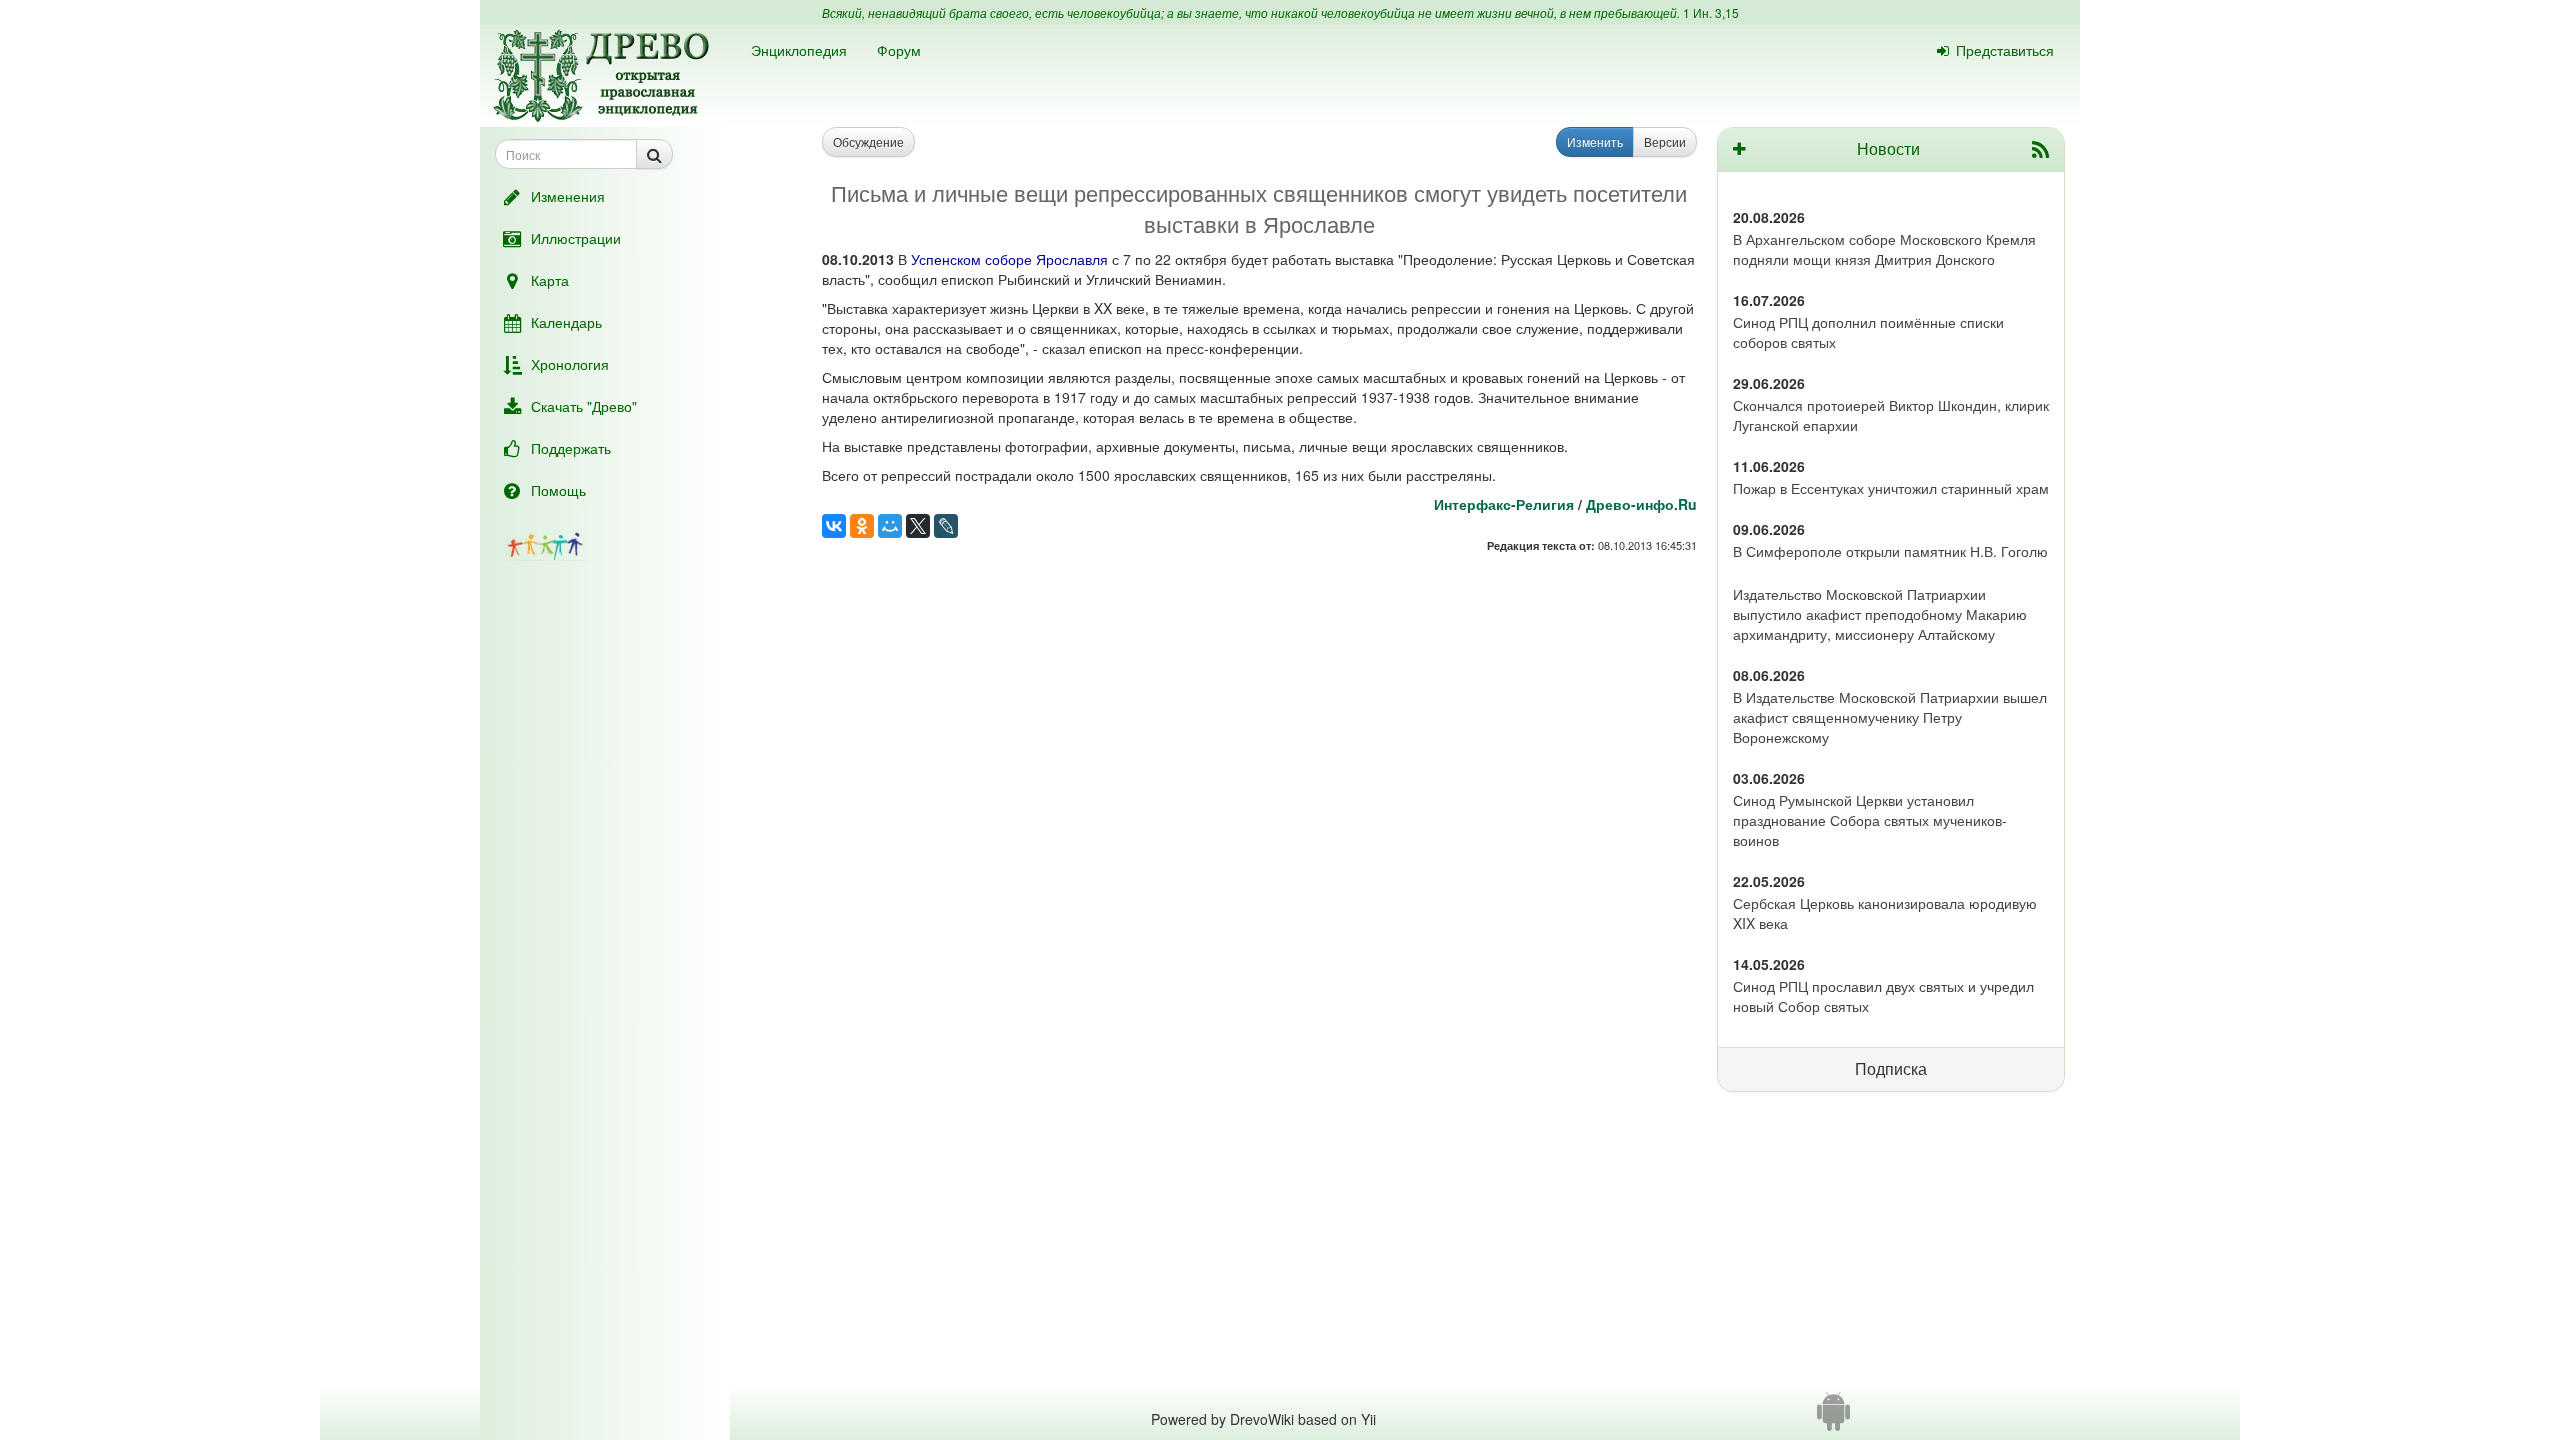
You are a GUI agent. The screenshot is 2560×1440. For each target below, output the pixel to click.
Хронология (570, 364)
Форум (899, 50)
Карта (550, 280)
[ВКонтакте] (834, 526)
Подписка (1891, 1068)
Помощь (558, 490)
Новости (1888, 148)
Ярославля (1072, 259)
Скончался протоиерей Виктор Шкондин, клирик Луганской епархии (1891, 415)
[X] (918, 526)
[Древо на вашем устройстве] (1833, 1419)
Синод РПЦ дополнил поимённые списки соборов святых (1868, 332)
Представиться (2005, 50)
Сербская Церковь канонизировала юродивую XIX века (1885, 913)
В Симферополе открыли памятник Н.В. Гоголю (1890, 551)
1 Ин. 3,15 (1711, 12)
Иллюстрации (576, 238)
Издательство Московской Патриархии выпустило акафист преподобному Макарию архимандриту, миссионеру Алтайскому (1880, 614)
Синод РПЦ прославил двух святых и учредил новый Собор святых (1883, 996)
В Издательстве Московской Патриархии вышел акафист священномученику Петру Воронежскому (1890, 717)
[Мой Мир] (890, 526)
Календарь (566, 322)
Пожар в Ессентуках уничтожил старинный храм (1891, 488)
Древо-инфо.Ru (1641, 504)
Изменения (568, 196)
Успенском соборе (971, 259)
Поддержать (571, 448)
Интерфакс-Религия (1504, 504)
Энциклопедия (799, 50)
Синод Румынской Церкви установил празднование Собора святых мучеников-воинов (1870, 820)
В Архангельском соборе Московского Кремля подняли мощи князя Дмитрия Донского (1884, 249)
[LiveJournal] (946, 526)
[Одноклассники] (862, 526)
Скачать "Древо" (584, 406)
